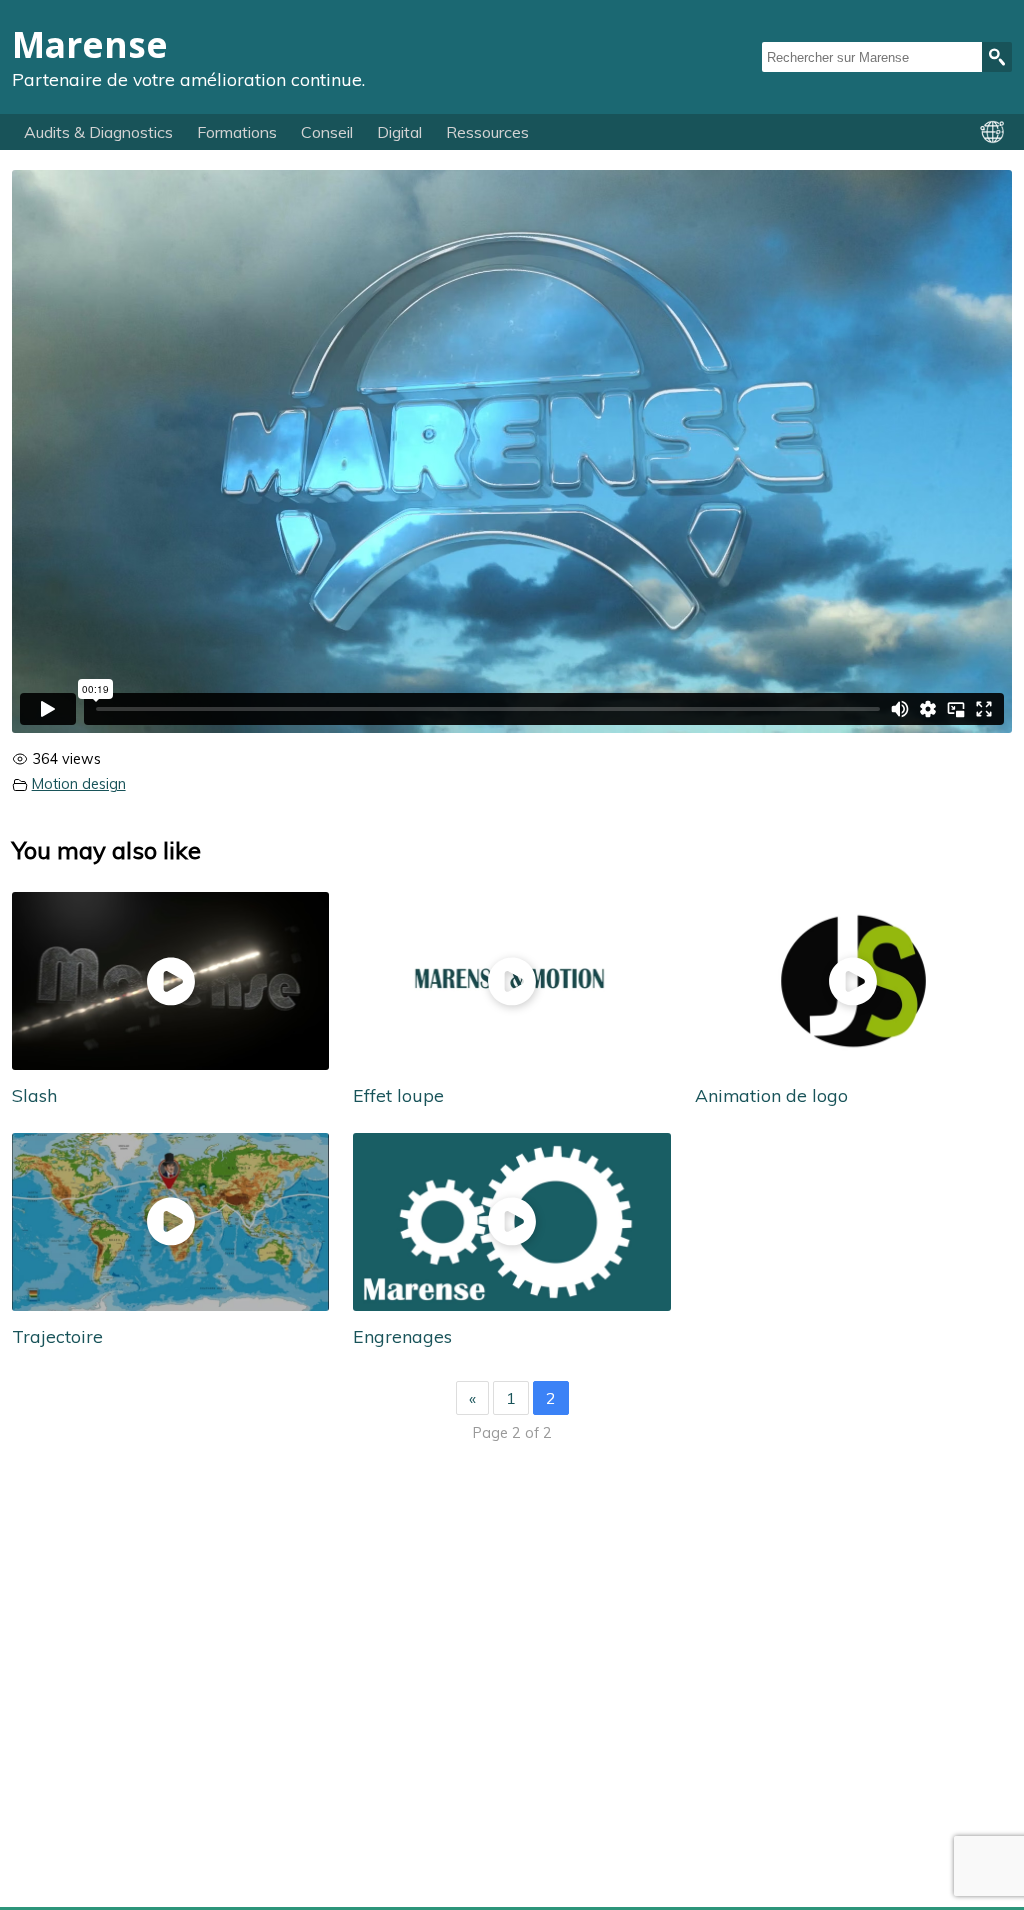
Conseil (327, 132)
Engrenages (402, 1336)
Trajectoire (57, 1336)
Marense (90, 44)
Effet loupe (398, 1095)
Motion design (79, 784)
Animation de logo (771, 1095)
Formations (237, 132)
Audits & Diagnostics (98, 132)
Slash (34, 1095)
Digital (399, 132)
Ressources (487, 132)
